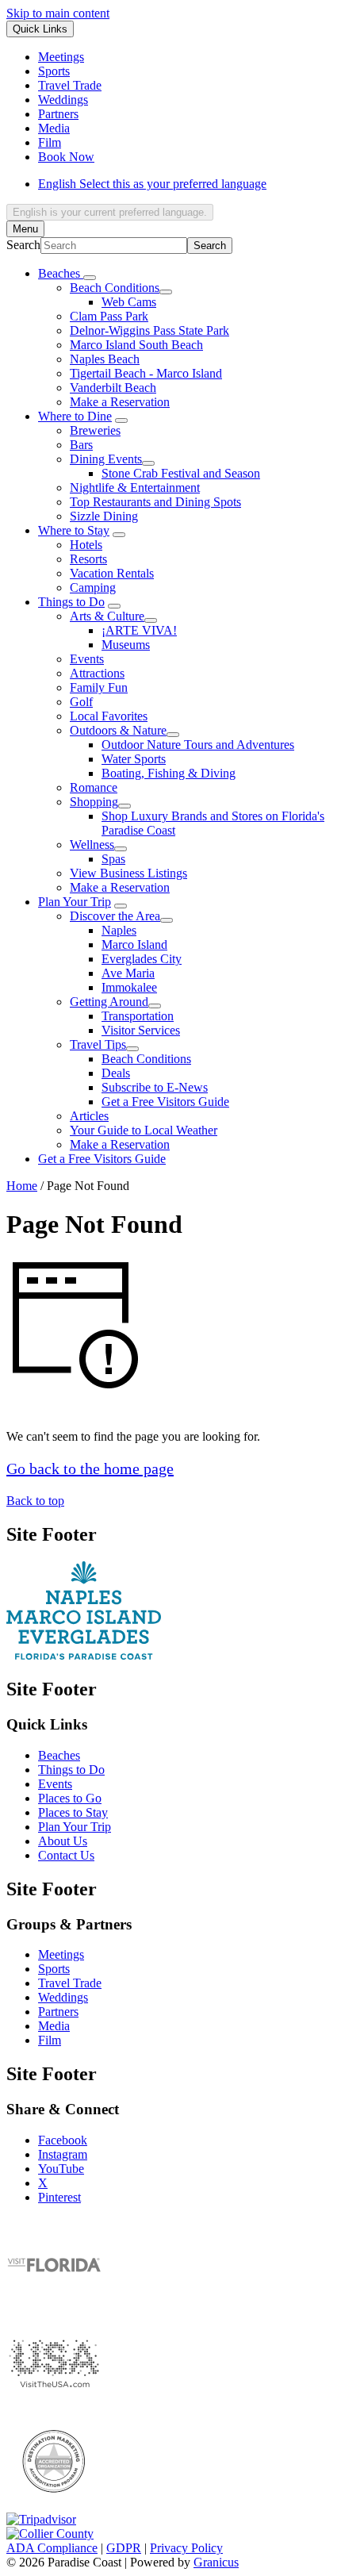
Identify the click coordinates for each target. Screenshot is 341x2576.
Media (54, 2026)
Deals (116, 1073)
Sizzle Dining (104, 516)
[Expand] (90, 278)
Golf (81, 702)
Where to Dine (75, 416)
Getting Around (109, 1002)
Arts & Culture (107, 616)
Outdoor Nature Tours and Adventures (198, 745)
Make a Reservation (120, 402)
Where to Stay (74, 530)
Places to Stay (73, 1812)
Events (87, 659)
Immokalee (129, 987)
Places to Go (70, 1798)
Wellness (92, 845)
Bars (81, 445)
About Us (63, 1841)
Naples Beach (105, 359)
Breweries (95, 430)
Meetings (61, 1954)
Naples (119, 930)
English (152, 184)
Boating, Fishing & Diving (169, 773)
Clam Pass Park (109, 316)
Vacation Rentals (112, 573)
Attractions (97, 673)
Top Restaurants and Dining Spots (155, 502)
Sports (54, 1969)
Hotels (86, 545)
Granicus (216, 2562)
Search (23, 245)
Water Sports (134, 759)
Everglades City (142, 959)
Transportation (138, 1016)
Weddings (63, 1997)
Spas (113, 859)
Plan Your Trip (75, 902)
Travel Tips (98, 1044)
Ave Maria (128, 973)
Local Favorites (109, 716)
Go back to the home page (90, 1468)
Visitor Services (141, 1030)
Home (22, 1186)
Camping (93, 587)
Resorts (88, 559)
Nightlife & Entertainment (135, 488)
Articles (89, 1116)
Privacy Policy (186, 2548)
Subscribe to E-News (155, 1087)
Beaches (59, 1755)
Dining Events (106, 459)
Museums (126, 645)
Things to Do (71, 602)
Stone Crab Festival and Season (181, 473)
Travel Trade (70, 1983)
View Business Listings (128, 873)
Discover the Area (115, 916)
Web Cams (129, 302)
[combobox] (110, 212)
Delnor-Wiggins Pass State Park (149, 330)
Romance (94, 787)
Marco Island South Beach (136, 345)
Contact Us (66, 1855)
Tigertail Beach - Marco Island (146, 373)
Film (50, 2040)
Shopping (94, 802)
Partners (58, 2012)
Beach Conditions (115, 288)
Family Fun (99, 687)
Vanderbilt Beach (113, 388)
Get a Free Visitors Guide (165, 1102)
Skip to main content (58, 13)
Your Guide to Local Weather (144, 1130)
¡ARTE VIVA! (139, 630)
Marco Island (134, 944)
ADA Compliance (52, 2548)
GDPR (124, 2548)
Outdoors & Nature (118, 730)
